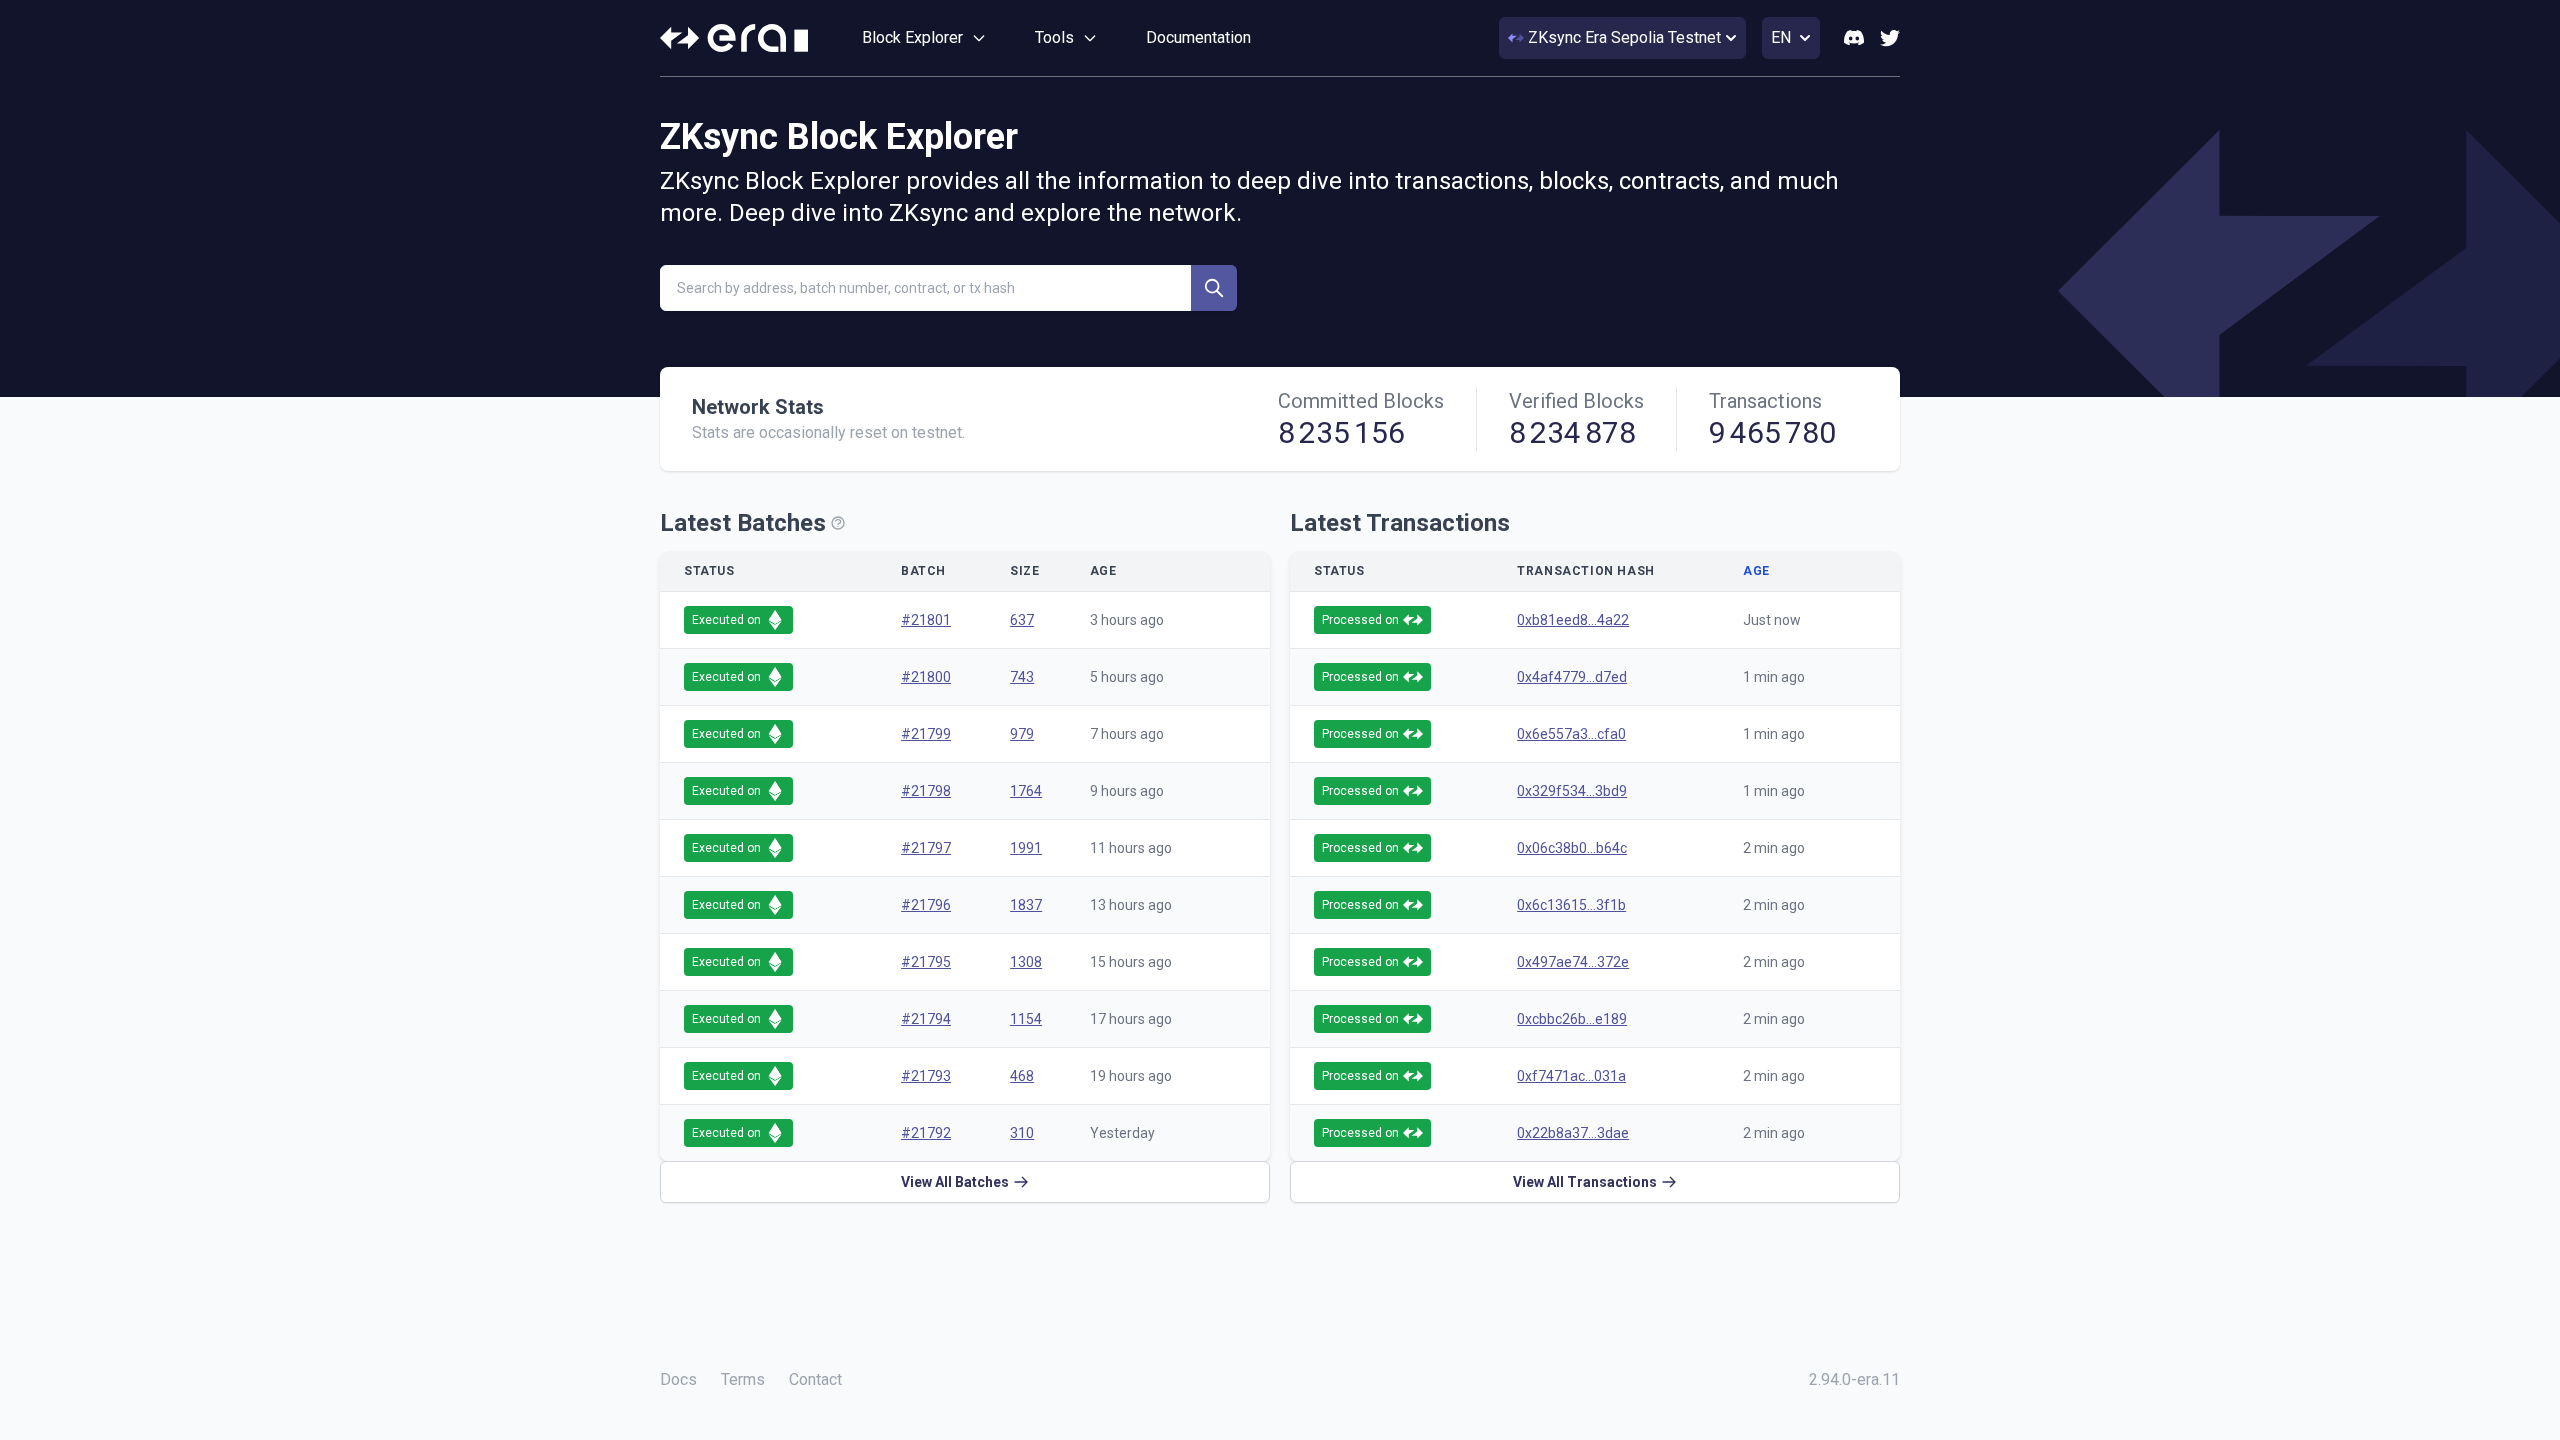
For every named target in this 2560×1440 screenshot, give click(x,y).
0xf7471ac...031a (1571, 1076)
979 (1022, 734)
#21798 (926, 791)
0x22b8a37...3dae (1573, 1133)
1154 (1026, 1019)
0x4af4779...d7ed (1572, 677)
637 (1022, 620)
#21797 (926, 848)
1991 (1026, 848)
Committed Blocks (1361, 401)
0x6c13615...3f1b (1571, 905)
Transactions (1765, 401)
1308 (1026, 962)
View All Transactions (1585, 1182)
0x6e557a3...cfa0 (1571, 734)
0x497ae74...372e (1573, 962)
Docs (678, 1379)
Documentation (1198, 37)
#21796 (926, 905)
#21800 (926, 677)
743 (1022, 677)
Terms (743, 1379)
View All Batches (955, 1182)
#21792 (926, 1133)
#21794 (926, 1019)
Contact (815, 1379)
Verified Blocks (1576, 401)
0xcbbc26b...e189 (1572, 1019)
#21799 (926, 734)
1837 (1026, 905)
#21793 (926, 1076)
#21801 (926, 620)
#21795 (926, 962)
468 (1022, 1076)
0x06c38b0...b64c (1572, 848)
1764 (1026, 791)
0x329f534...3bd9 (1572, 791)
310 (1022, 1133)
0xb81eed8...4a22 (1573, 620)
